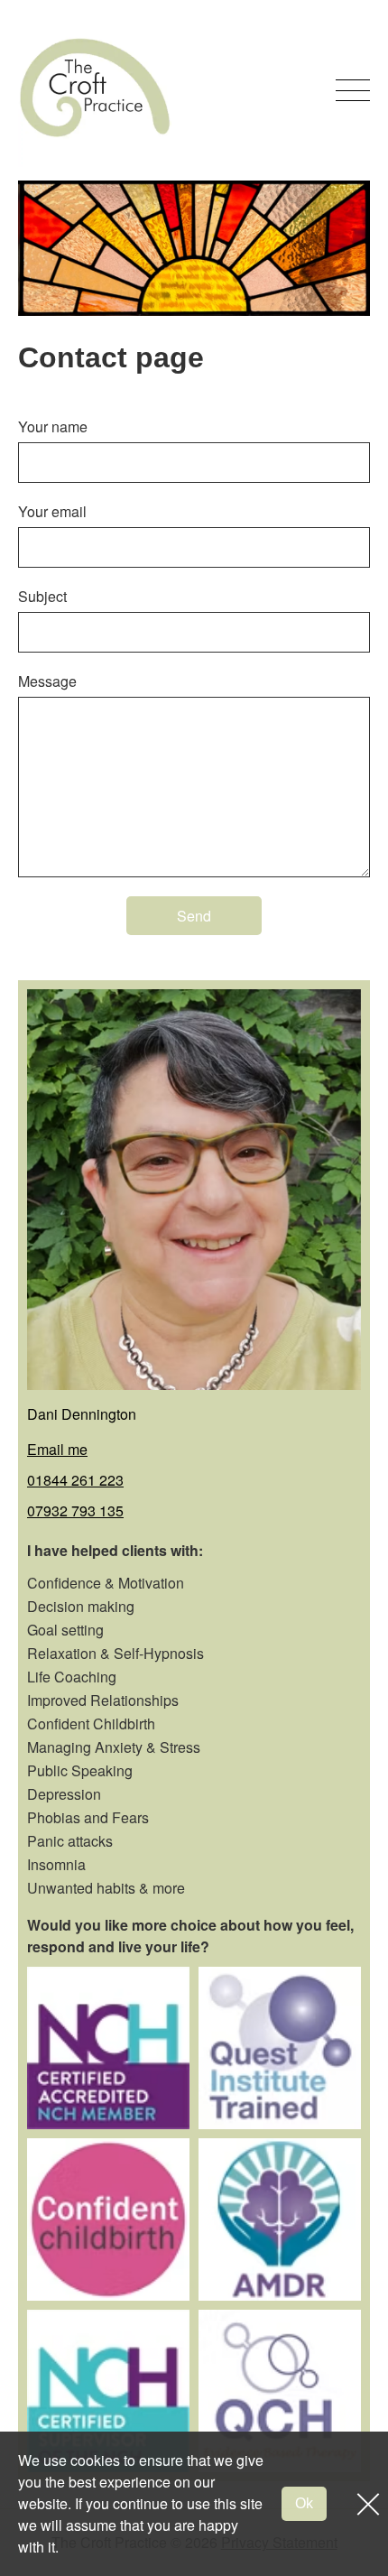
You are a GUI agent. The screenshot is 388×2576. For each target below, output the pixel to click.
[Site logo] (95, 90)
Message (47, 681)
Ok (304, 2503)
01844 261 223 (75, 1480)
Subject (42, 596)
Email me (57, 1449)
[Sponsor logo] (108, 2048)
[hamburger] (353, 90)
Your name (53, 426)
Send (194, 916)
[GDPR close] (362, 2504)
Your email (52, 511)
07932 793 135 (75, 1510)
